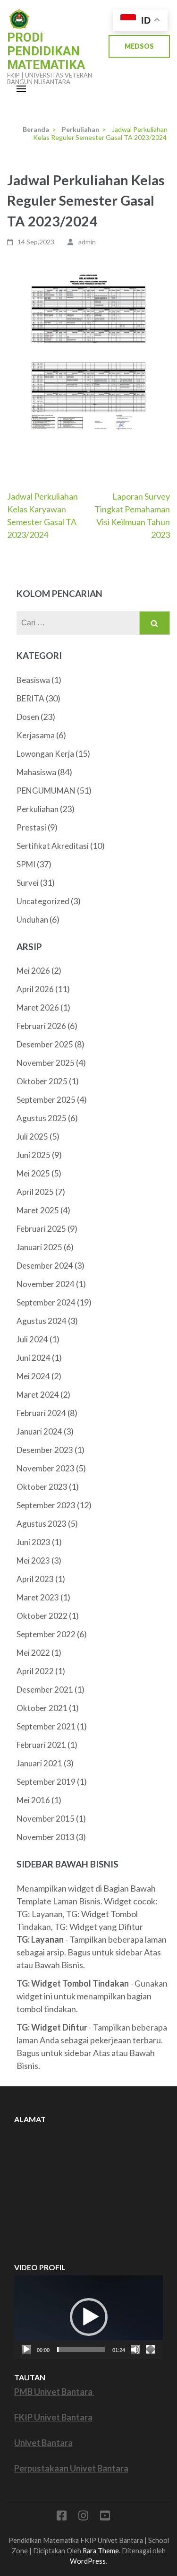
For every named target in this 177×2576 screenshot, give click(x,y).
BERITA (30, 698)
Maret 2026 (38, 1007)
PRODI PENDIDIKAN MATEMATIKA (46, 51)
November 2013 (46, 1837)
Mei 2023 (33, 1560)
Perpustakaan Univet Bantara (71, 2468)
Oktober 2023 (42, 1487)
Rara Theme (101, 2551)
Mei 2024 (33, 1376)
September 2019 (46, 1782)
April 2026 (35, 989)
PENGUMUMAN (46, 791)
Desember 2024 (45, 1266)
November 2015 (46, 1819)
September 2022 (46, 1634)
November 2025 (46, 1063)
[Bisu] (135, 2350)
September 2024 (46, 1302)
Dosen (28, 717)
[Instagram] (83, 2517)
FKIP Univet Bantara (53, 2417)
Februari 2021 (41, 1745)
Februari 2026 (41, 1026)
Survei (28, 883)
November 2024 (46, 1284)
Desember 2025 (45, 1044)
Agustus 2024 (42, 1321)
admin (87, 242)
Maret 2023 (38, 1597)
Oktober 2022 (42, 1616)
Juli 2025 (32, 1137)
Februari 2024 (41, 1413)
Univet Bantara (43, 2443)
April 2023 (35, 1579)
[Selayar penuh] (151, 2350)
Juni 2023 (34, 1542)
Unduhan (32, 920)
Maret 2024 (38, 1395)
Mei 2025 (33, 1173)
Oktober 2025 (42, 1081)
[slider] (81, 2350)
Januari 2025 (39, 1247)
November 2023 (46, 1468)
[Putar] (26, 2350)
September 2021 (46, 1726)
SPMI (26, 864)
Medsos (139, 46)
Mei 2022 (33, 1653)
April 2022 (35, 1671)
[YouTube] (105, 2517)
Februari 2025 (41, 1229)
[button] (89, 2317)
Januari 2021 (39, 1763)
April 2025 (35, 1192)
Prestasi (31, 827)
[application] (88, 2317)
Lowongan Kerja (45, 754)
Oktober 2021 (42, 1708)
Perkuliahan (38, 809)
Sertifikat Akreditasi (53, 846)
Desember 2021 (45, 1690)
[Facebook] (62, 2517)
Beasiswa (33, 680)
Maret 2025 (38, 1210)
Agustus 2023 (42, 1524)
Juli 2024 (32, 1339)
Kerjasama (36, 735)
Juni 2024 (34, 1358)
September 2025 (46, 1100)
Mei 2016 (33, 1800)
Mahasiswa (36, 772)
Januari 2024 (39, 1431)
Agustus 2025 (42, 1118)
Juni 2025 (34, 1155)
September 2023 (46, 1505)
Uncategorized (43, 901)
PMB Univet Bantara (54, 2392)
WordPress (88, 2561)
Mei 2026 (33, 971)
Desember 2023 (45, 1450)
